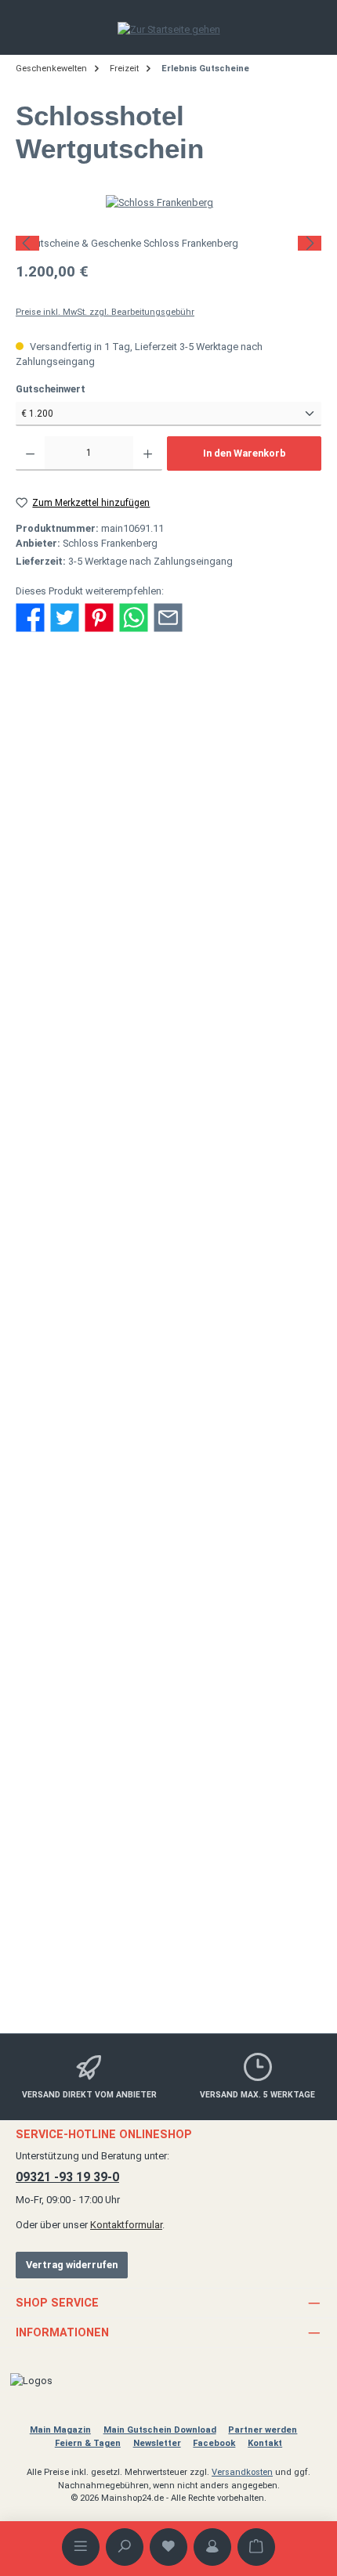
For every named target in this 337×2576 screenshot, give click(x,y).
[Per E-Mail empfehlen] (168, 617)
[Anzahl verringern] (30, 453)
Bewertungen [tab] (56, 842)
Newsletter (157, 2443)
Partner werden (263, 2430)
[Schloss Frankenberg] (168, 202)
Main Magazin (60, 2430)
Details (169, 1301)
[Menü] (81, 2547)
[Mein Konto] (212, 2547)
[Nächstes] (310, 243)
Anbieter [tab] (46, 808)
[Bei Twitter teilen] (65, 617)
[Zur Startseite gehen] (169, 29)
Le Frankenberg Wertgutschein (168, 1536)
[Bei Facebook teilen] (30, 617)
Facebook (214, 2443)
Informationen (62, 2333)
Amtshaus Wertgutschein (169, 1189)
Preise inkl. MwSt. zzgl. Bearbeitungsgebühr (105, 312)
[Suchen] (125, 2547)
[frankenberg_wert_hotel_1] (168, 243)
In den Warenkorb (245, 453)
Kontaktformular (126, 2225)
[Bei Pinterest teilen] (99, 617)
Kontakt (265, 2443)
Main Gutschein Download (160, 2430)
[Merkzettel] (168, 2547)
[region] (168, 243)
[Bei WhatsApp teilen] (134, 617)
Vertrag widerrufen (72, 2265)
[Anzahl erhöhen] (148, 453)
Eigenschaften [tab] (60, 774)
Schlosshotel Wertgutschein (168, 1884)
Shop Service (57, 2303)
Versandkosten (242, 2472)
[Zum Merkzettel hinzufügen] (276, 990)
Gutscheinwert (76, 388)
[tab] (168, 716)
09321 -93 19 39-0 (67, 2177)
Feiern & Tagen (88, 2443)
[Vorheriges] (27, 243)
